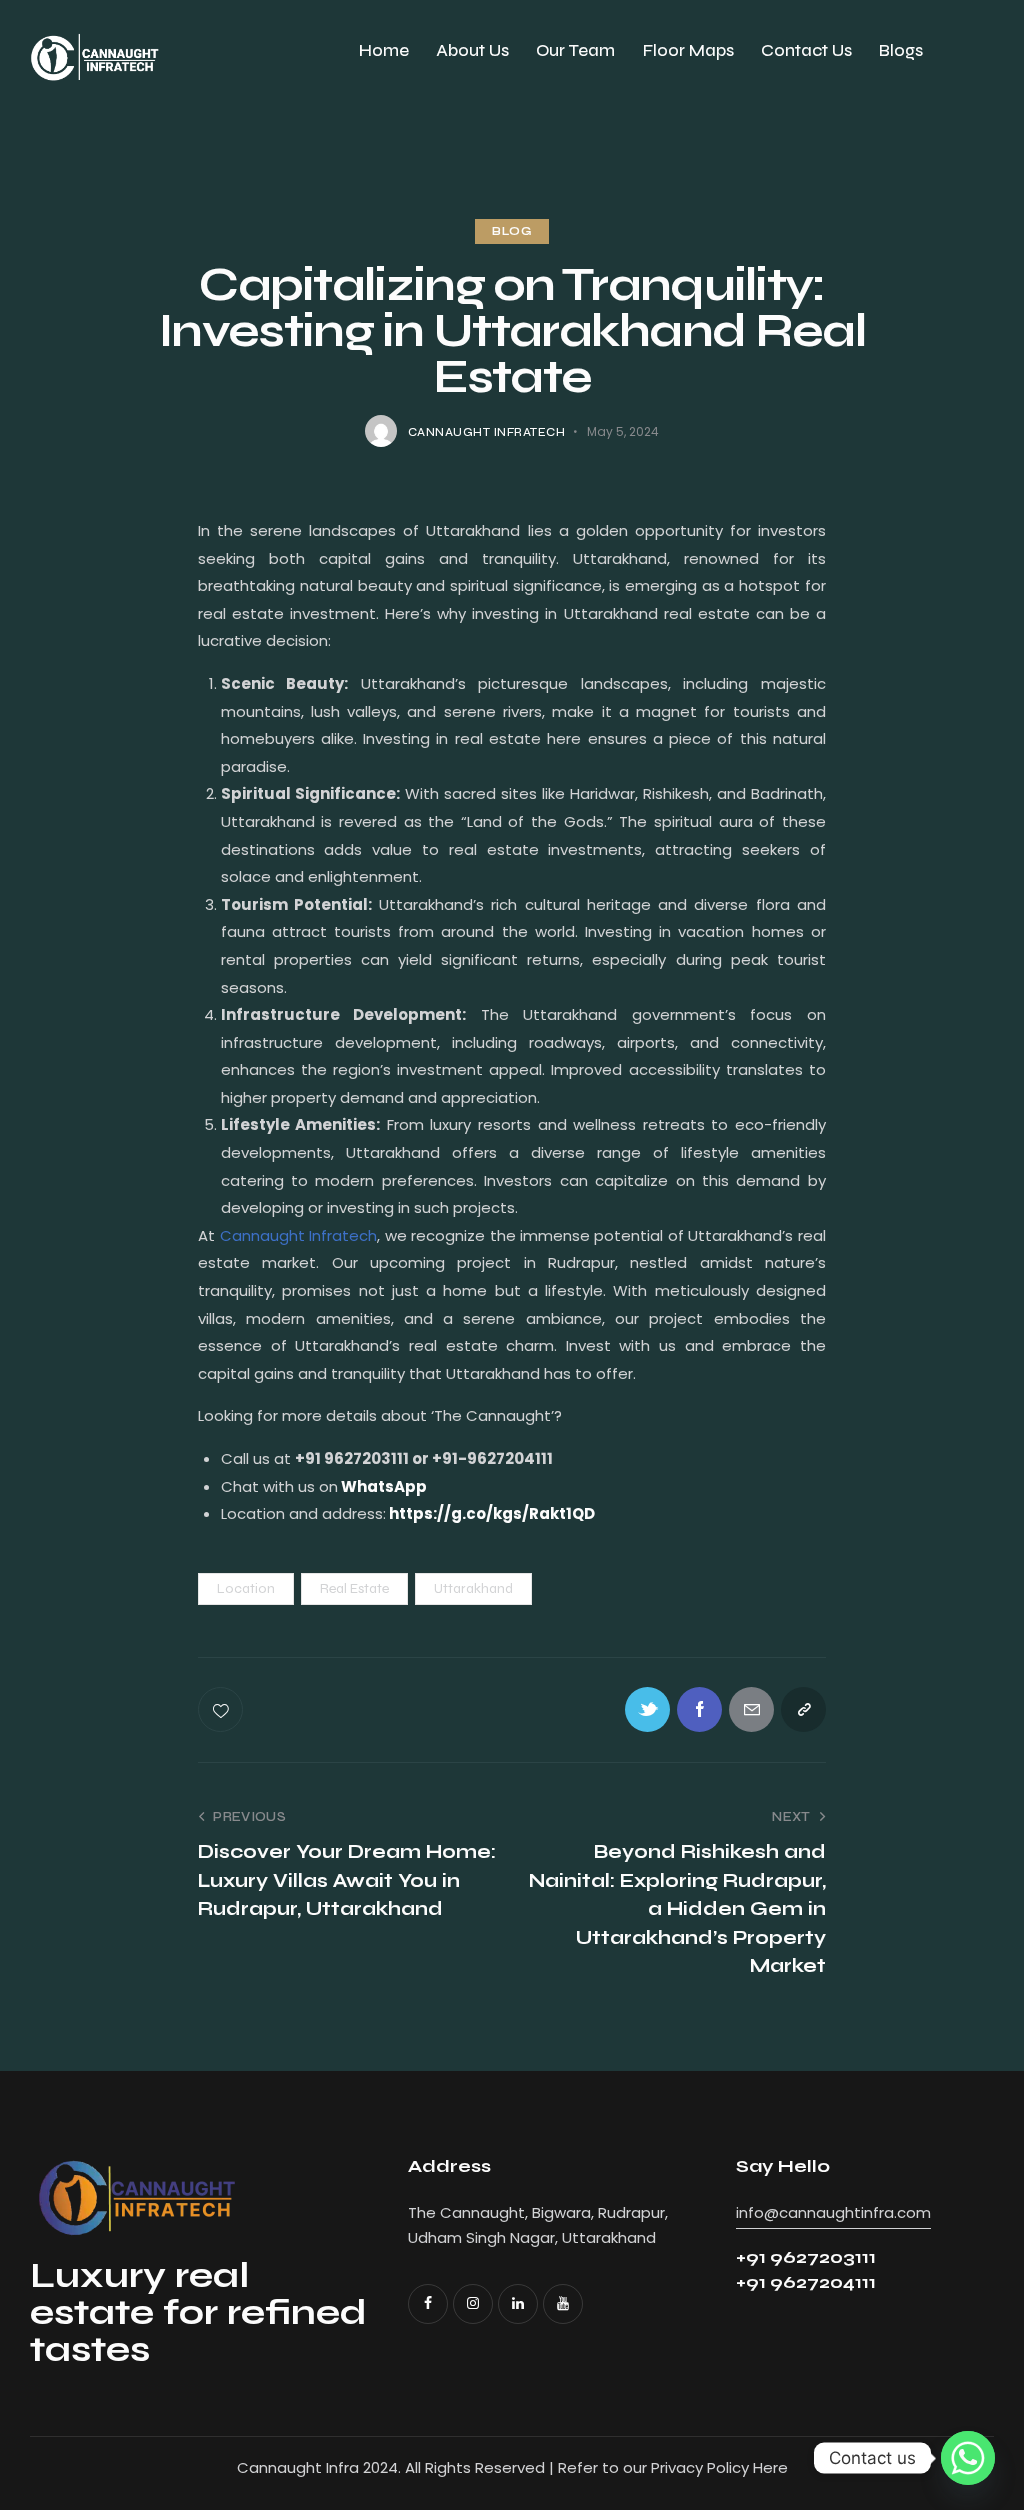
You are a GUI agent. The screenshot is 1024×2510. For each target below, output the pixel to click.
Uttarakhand (473, 1588)
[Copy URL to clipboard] (803, 1709)
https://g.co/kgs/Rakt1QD (492, 1513)
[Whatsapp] (968, 2458)
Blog (512, 231)
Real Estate (354, 1588)
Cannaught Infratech (298, 1235)
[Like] (222, 1709)
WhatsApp (384, 1486)
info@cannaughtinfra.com (833, 2212)
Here (770, 2467)
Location (246, 1588)
